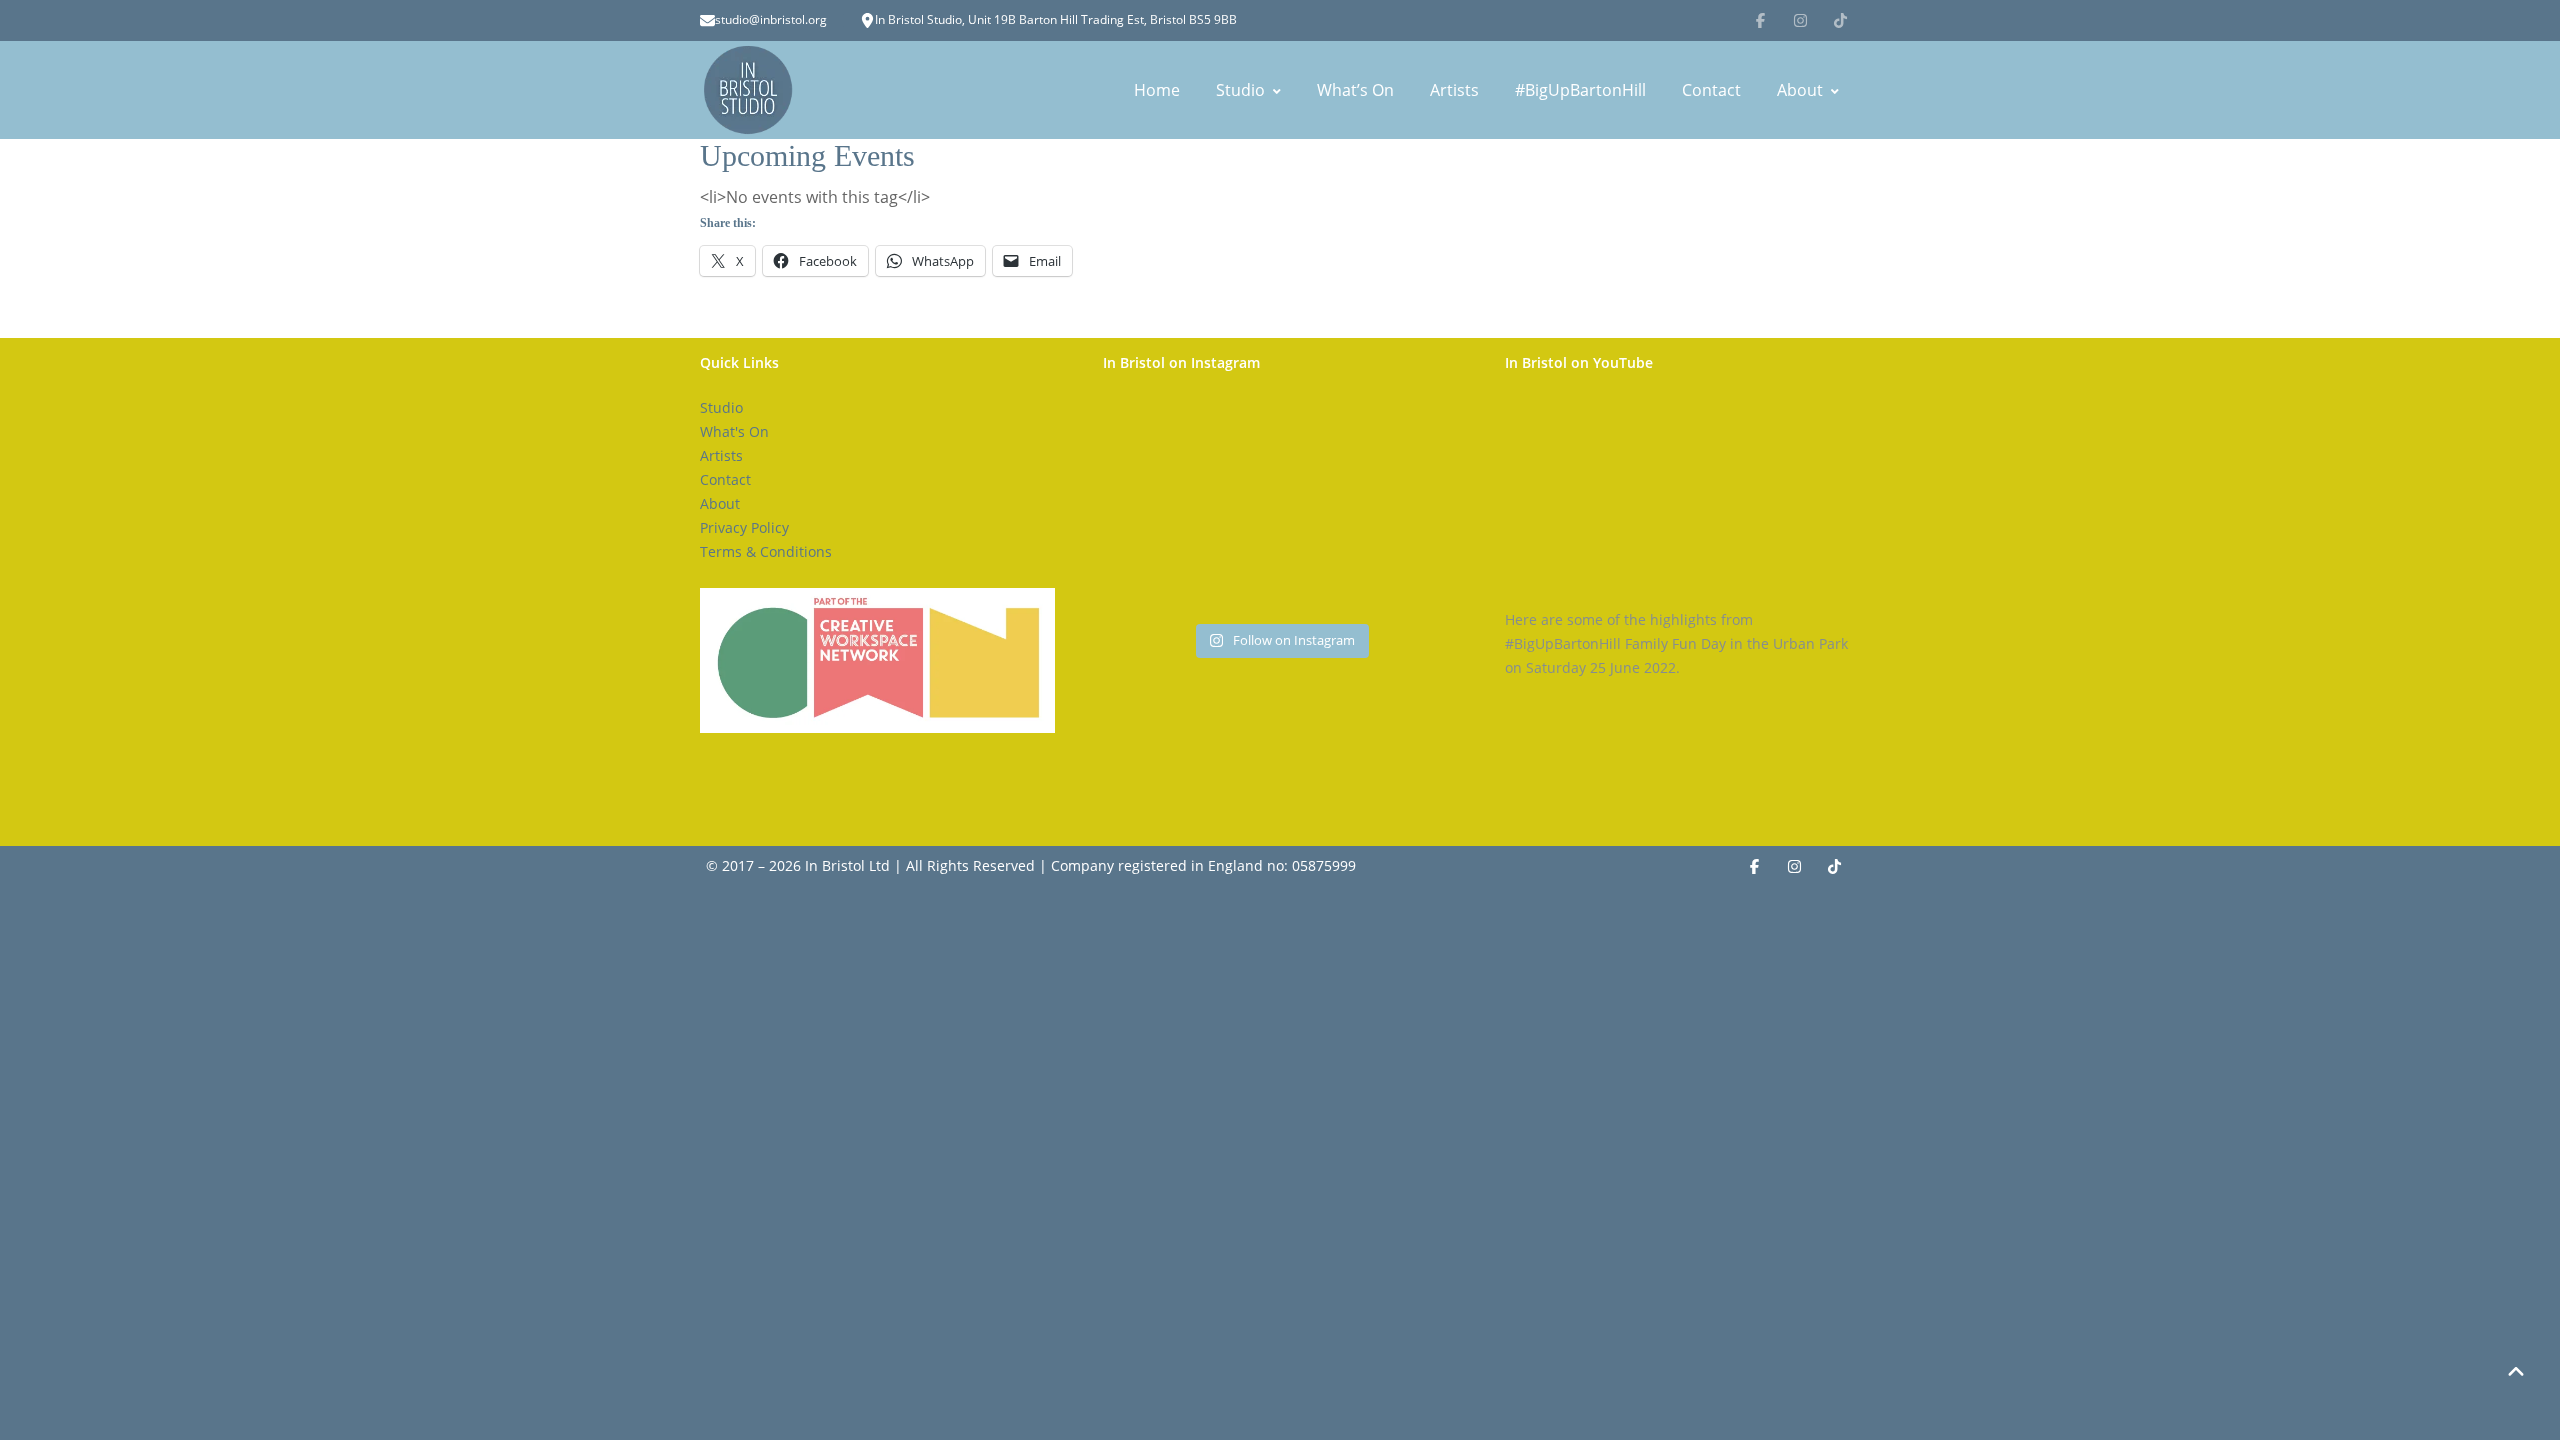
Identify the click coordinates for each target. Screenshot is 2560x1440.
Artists (1454, 90)
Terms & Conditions (766, 551)
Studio (1240, 90)
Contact (1711, 90)
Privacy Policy (744, 527)
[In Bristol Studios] (748, 90)
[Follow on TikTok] (1840, 20)
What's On (734, 431)
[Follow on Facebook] (1760, 20)
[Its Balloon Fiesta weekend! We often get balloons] (1280, 507)
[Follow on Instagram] (1800, 20)
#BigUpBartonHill (1580, 90)
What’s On (1355, 90)
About (1800, 90)
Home (1157, 90)
